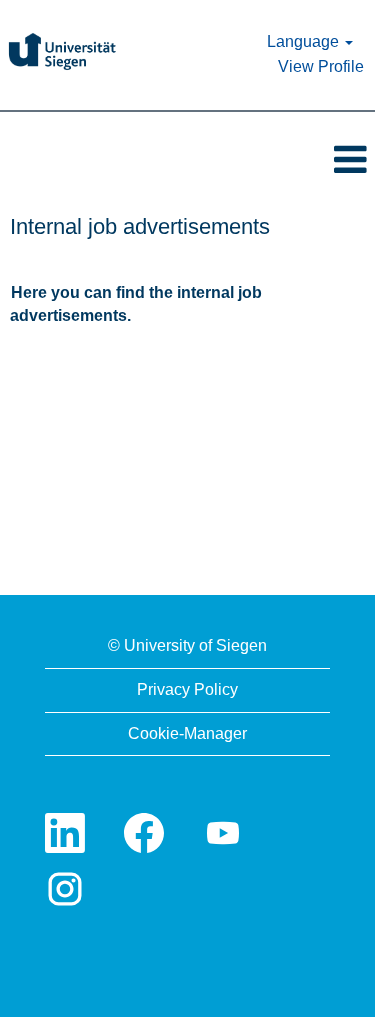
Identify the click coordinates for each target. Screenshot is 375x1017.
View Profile (321, 66)
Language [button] (305, 41)
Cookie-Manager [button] (187, 733)
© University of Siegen (187, 645)
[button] (187, 161)
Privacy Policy (187, 689)
